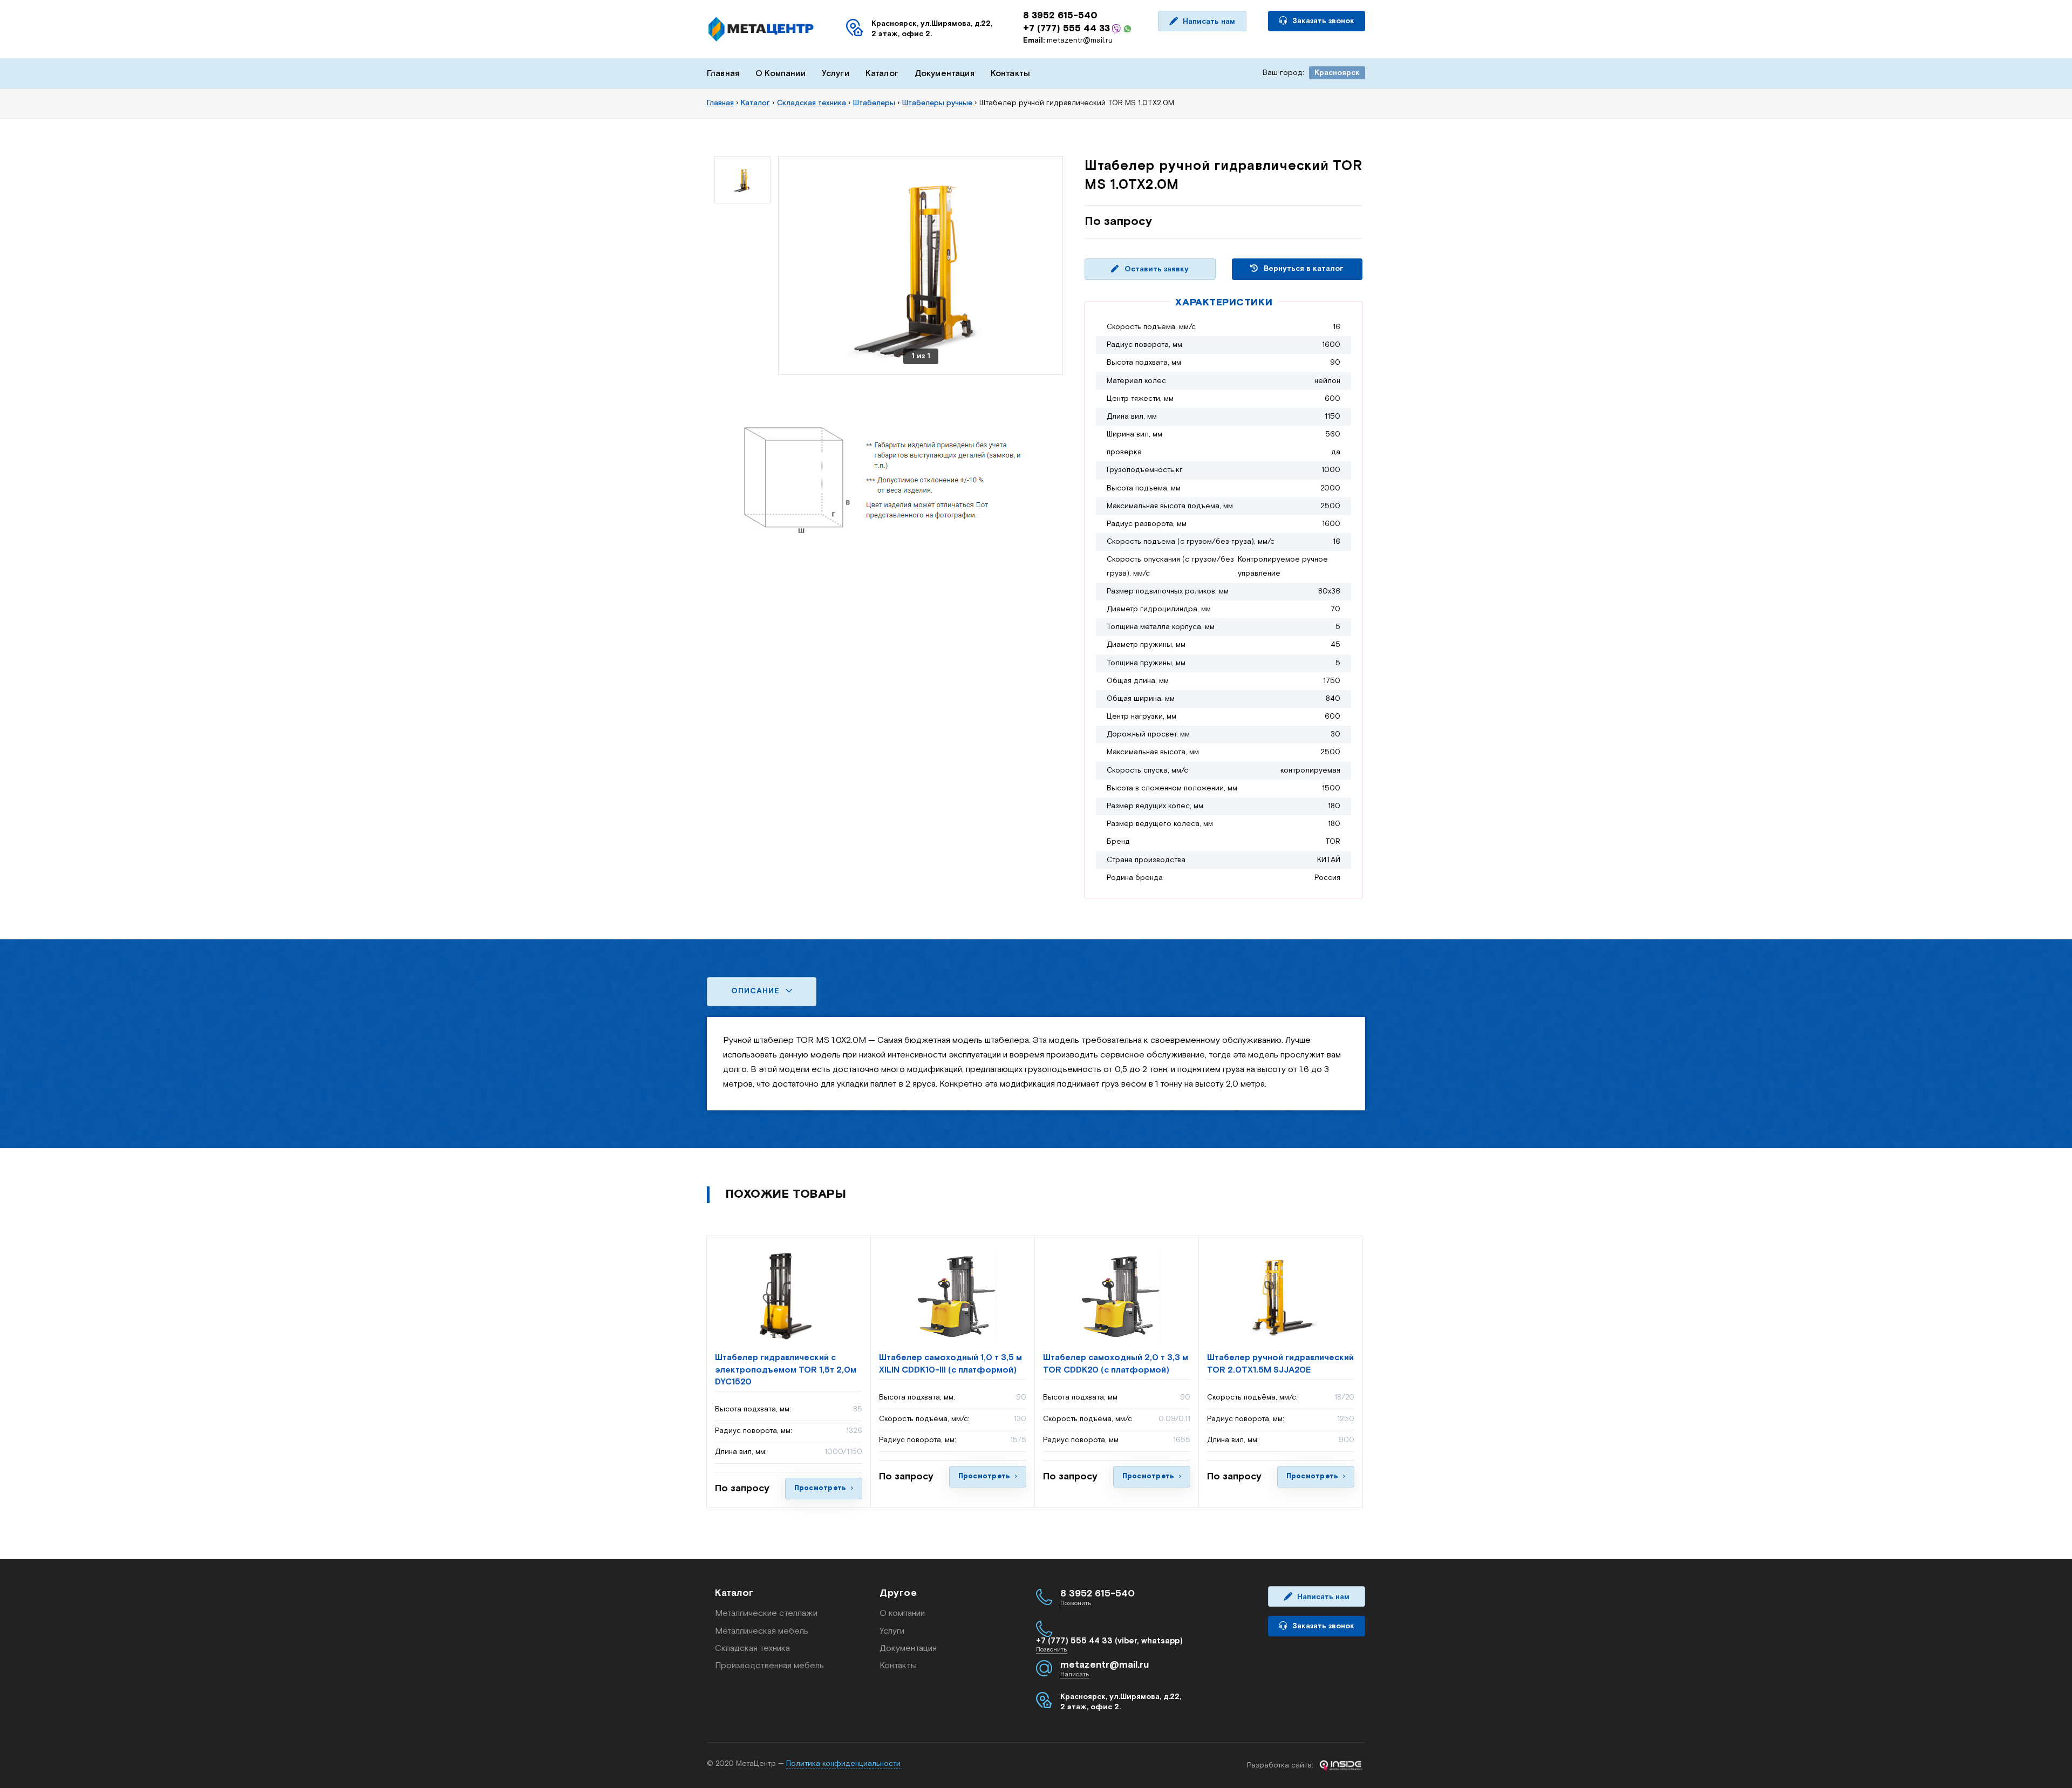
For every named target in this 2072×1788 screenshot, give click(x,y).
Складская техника (752, 1649)
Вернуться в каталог (1303, 269)
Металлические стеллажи (766, 1613)
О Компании (781, 74)
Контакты (1010, 74)
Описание (757, 991)
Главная (723, 74)
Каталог (882, 74)
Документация (945, 74)
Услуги (836, 74)
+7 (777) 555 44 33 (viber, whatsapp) (1109, 1641)
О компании (902, 1613)
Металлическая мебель (762, 1631)
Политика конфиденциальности (843, 1764)
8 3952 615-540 (1060, 16)
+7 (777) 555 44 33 (1066, 29)
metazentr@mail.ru (1068, 40)
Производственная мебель (769, 1666)
